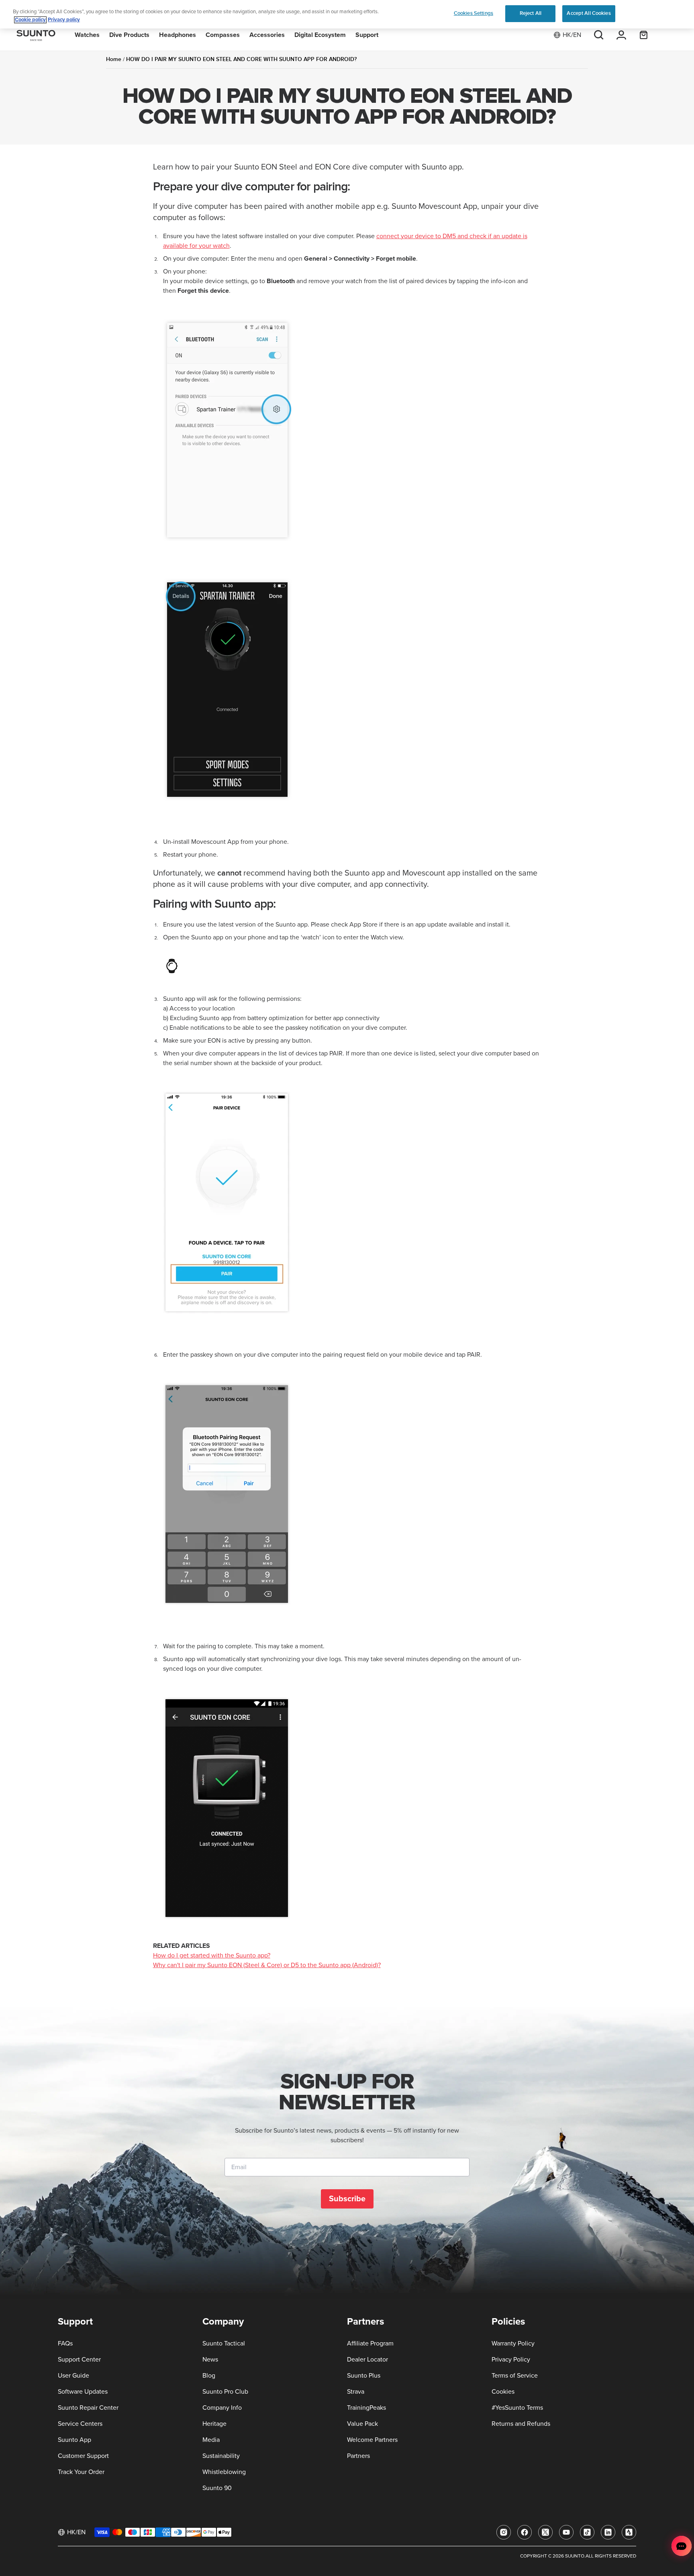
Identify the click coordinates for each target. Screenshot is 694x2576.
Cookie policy (30, 20)
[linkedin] (608, 2532)
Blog (209, 2376)
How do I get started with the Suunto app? (212, 1955)
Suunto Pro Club (225, 2392)
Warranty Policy (513, 2343)
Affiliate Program (370, 2343)
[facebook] (525, 2532)
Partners (358, 2456)
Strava (356, 2392)
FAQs (65, 2343)
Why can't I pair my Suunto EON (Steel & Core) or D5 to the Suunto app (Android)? (267, 1965)
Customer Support (83, 2456)
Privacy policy (64, 20)
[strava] (629, 2532)
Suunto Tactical (224, 2343)
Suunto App (75, 2440)
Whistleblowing (224, 2472)
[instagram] (504, 2532)
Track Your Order (81, 2472)
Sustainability (221, 2456)
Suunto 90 (217, 2488)
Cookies (503, 2392)
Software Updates (83, 2392)
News (210, 2360)
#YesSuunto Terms (517, 2408)
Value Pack (362, 2424)
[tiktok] (587, 2532)
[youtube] (566, 2532)
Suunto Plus (364, 2376)
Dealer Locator (367, 2360)
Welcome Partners (372, 2440)
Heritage (214, 2424)
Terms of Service (515, 2376)
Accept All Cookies (589, 13)
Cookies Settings (474, 13)
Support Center (79, 2360)
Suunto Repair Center (88, 2408)
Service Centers (80, 2424)
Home (114, 59)
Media (211, 2440)
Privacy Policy (511, 2360)
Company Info (222, 2408)
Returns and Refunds (521, 2424)
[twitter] (545, 2532)
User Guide (73, 2376)
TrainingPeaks (366, 2408)
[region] (347, 14)
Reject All (531, 13)
